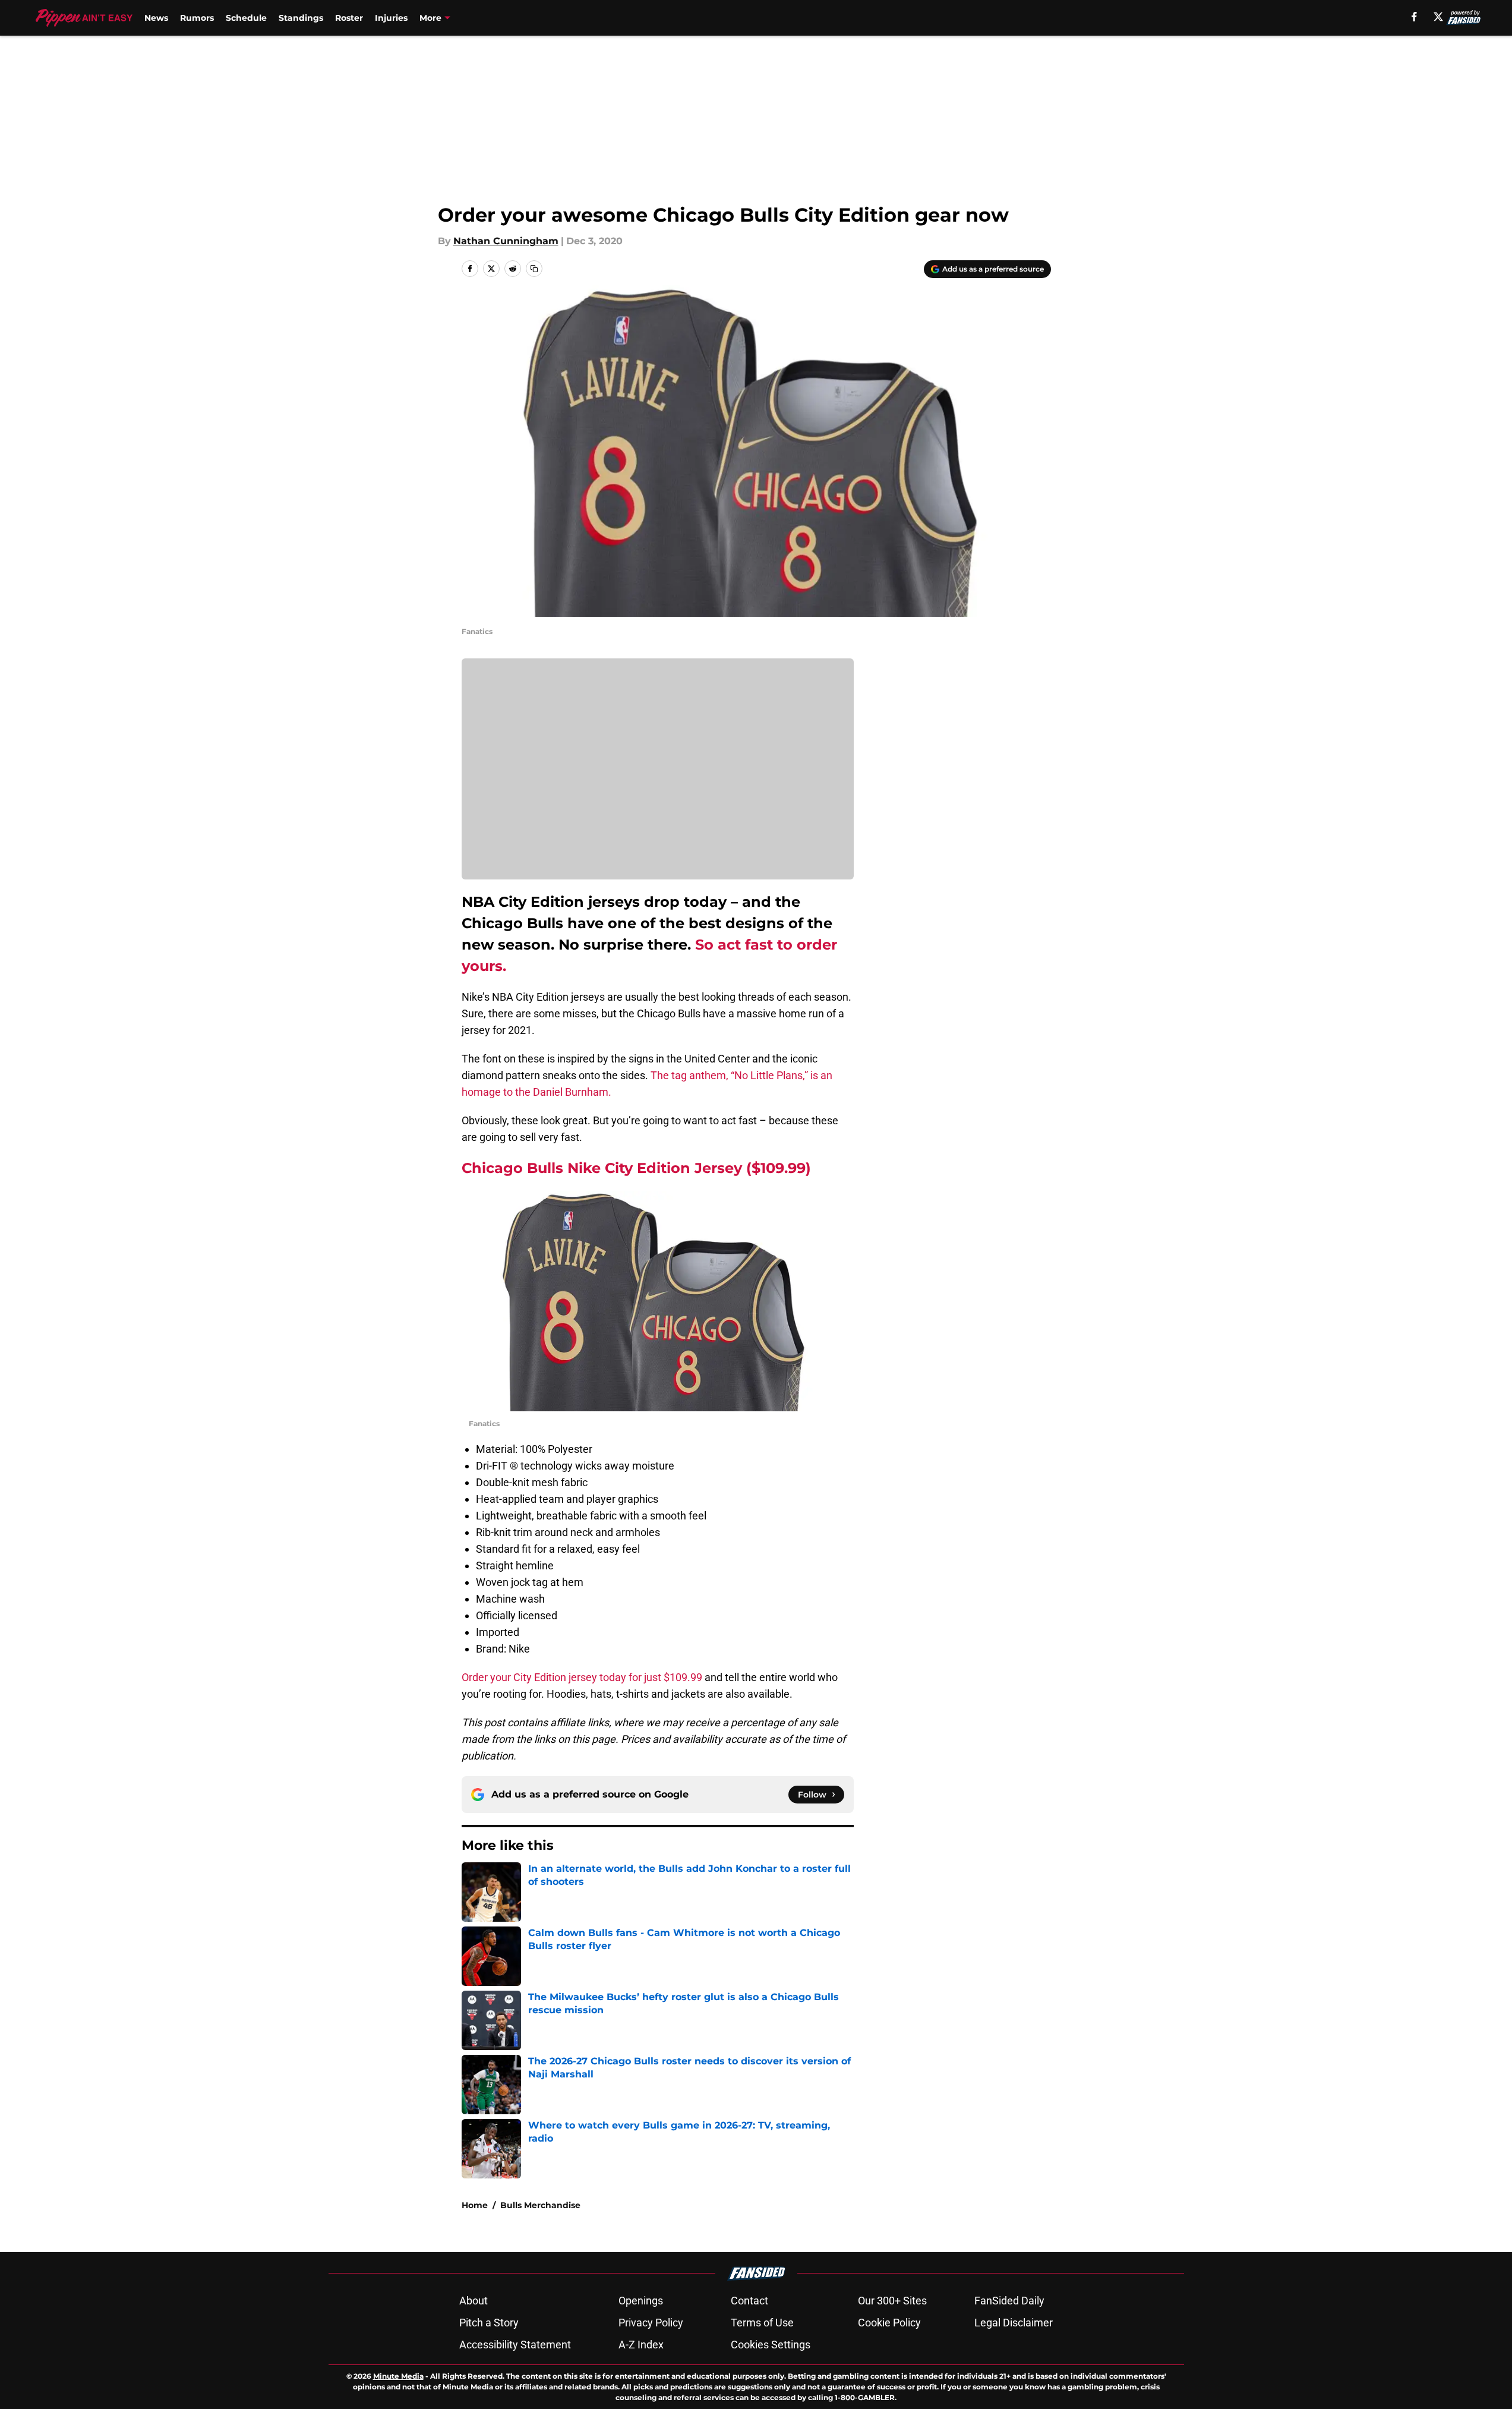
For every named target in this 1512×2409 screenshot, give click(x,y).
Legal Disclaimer (1014, 2323)
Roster (349, 18)
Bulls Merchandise (540, 2205)
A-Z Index (641, 2345)
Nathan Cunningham (506, 241)
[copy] (534, 269)
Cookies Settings (771, 2345)
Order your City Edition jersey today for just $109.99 (582, 1677)
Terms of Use (762, 2323)
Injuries (391, 18)
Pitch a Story (489, 2323)
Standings (301, 18)
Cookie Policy (889, 2323)
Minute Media (398, 2376)
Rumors (197, 18)
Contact (749, 2301)
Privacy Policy (651, 2323)
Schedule (246, 18)
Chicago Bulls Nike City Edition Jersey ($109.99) (636, 1168)
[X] (1438, 17)
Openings (641, 2301)
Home (475, 2205)
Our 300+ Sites (892, 2301)
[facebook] (1414, 17)
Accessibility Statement (515, 2345)
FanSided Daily (1009, 2301)
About (474, 2301)
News (156, 18)
